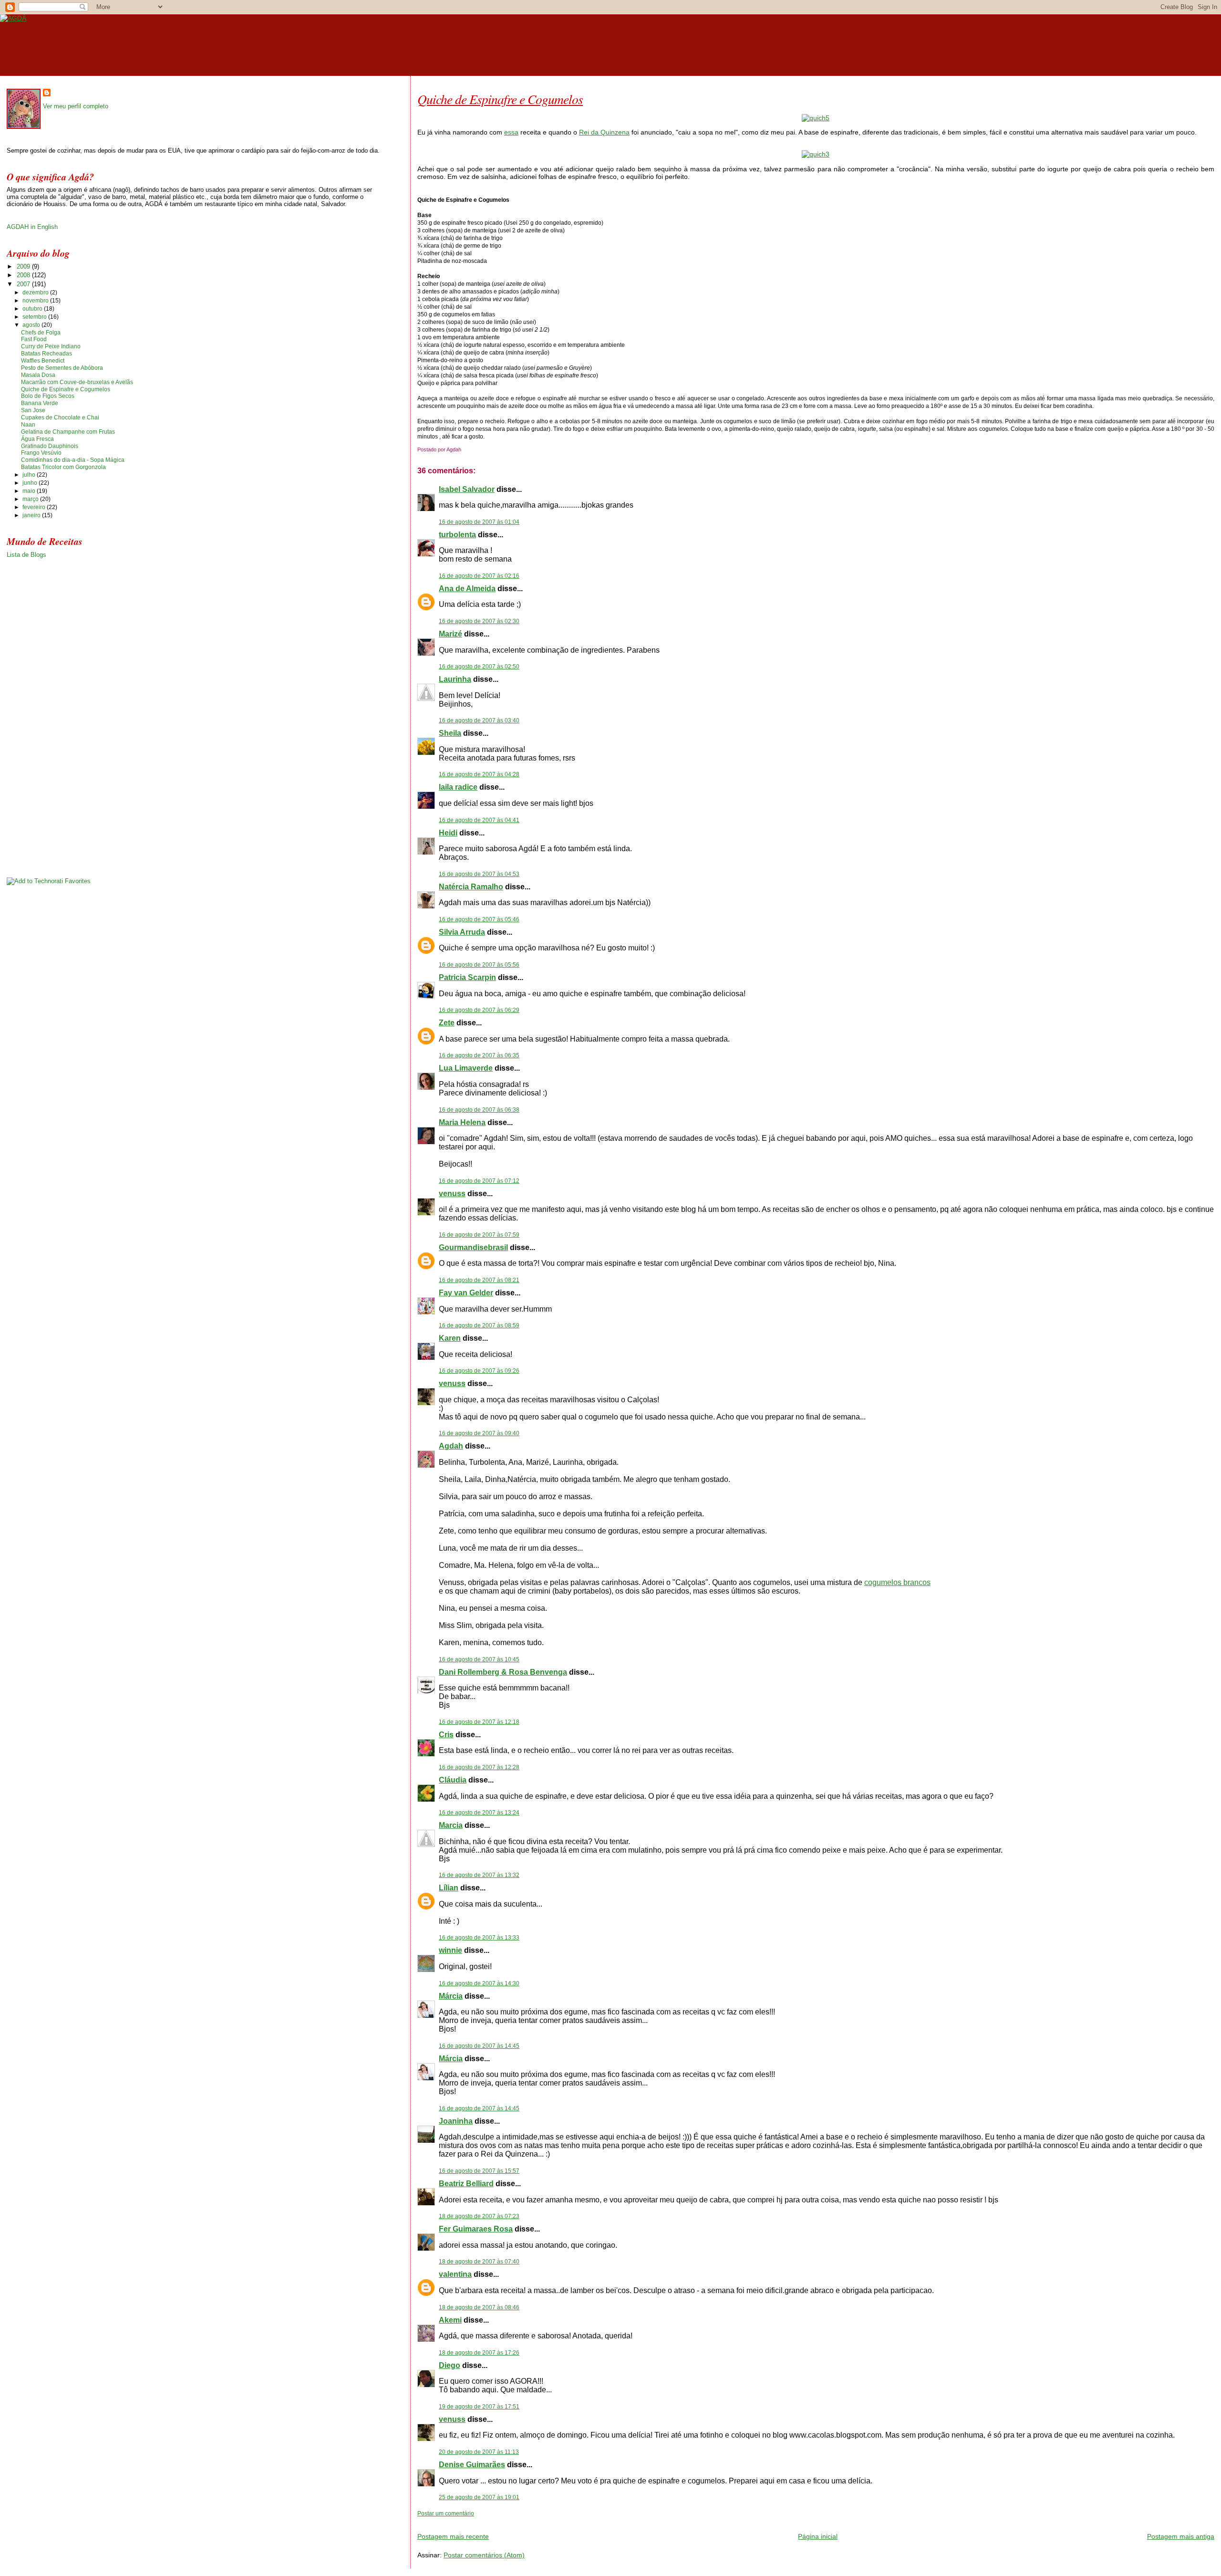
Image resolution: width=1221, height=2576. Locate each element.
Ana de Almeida (467, 589)
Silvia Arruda (462, 932)
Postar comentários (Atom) (484, 2555)
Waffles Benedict (43, 361)
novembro (36, 301)
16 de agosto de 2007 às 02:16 (479, 576)
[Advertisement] (529, 2521)
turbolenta (457, 535)
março (31, 499)
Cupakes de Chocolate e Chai (60, 417)
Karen (450, 1338)
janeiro (32, 515)
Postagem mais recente (453, 2536)
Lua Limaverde (466, 1068)
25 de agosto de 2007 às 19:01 (479, 2497)
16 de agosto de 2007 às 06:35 (479, 1055)
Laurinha (455, 679)
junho (31, 483)
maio (30, 491)
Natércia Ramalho (471, 887)
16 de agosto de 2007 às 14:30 (479, 1983)
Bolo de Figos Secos (48, 396)
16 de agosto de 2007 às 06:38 (479, 1110)
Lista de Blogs (26, 555)
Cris (446, 1735)
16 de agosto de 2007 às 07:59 (479, 1235)
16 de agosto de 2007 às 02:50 (479, 667)
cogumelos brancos (897, 1582)
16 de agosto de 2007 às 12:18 (479, 1722)
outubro (33, 309)
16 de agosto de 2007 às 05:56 (479, 965)
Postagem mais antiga (1181, 2536)
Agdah (451, 1446)
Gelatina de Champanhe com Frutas (68, 432)
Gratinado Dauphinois (50, 446)
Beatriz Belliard (466, 2184)
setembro (35, 317)
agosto (32, 325)
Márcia (451, 1996)
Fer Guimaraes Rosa (476, 2229)
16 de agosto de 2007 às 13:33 (479, 1938)
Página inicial (818, 2536)
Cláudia (453, 1780)
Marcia (451, 1825)
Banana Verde (40, 403)
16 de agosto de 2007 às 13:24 (479, 1813)
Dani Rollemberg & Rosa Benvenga (503, 1672)
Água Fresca (37, 439)
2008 (24, 275)
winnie (450, 1950)
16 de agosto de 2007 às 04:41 (479, 820)
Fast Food (34, 339)
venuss (452, 1194)
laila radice (458, 787)
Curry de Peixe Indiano (51, 346)
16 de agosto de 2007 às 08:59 (479, 1325)
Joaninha (456, 2121)
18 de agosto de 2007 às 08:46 (479, 2307)
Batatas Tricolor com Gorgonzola (63, 467)
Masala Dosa (38, 375)
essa (511, 132)
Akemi (450, 2320)
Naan (28, 425)
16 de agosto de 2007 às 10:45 (479, 1659)
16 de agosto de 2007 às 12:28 (479, 1767)
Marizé (450, 634)
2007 (24, 284)
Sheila (450, 733)
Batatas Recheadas (47, 354)
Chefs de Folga (41, 333)
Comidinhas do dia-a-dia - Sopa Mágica (73, 460)
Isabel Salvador (467, 489)
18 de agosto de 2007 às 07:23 (479, 2216)
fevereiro (35, 507)
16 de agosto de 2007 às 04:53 (479, 874)
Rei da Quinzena (604, 132)
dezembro (36, 292)
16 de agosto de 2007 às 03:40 (479, 720)
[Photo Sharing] (816, 118)
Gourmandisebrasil (473, 1247)
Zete (447, 1023)
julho (30, 475)
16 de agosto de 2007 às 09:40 (479, 1433)
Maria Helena (462, 1122)
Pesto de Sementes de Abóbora (62, 368)
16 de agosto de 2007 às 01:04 (479, 522)
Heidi (448, 833)
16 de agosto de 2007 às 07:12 (479, 1181)
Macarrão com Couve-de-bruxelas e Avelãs (77, 382)
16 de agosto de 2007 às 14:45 (479, 2046)
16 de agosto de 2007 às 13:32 (479, 1875)
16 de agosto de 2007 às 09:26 (479, 1371)
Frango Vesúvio (41, 453)
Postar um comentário (446, 2513)
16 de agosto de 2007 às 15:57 (479, 2171)
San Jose (33, 410)
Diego (450, 2365)
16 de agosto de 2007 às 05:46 (479, 919)
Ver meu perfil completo (76, 106)
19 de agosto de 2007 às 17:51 (479, 2407)
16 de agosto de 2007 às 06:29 (479, 1010)
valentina (455, 2274)
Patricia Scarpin (467, 977)
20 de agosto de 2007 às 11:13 (479, 2452)
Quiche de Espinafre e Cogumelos (500, 99)
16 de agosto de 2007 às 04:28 (479, 774)
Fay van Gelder (466, 1293)
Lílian (449, 1888)
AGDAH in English (32, 227)
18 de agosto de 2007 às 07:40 (479, 2262)
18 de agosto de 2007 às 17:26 (479, 2353)
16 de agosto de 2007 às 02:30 (479, 621)
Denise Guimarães (472, 2465)
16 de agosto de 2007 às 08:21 (479, 1280)
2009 (24, 266)
